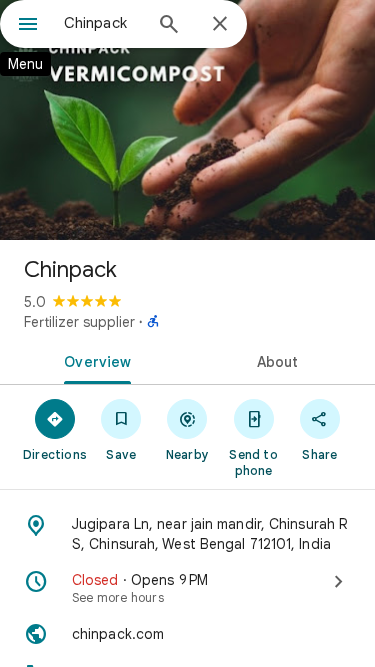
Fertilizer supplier (79, 322)
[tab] (94, 360)
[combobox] (102, 23)
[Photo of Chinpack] (187, 120)
